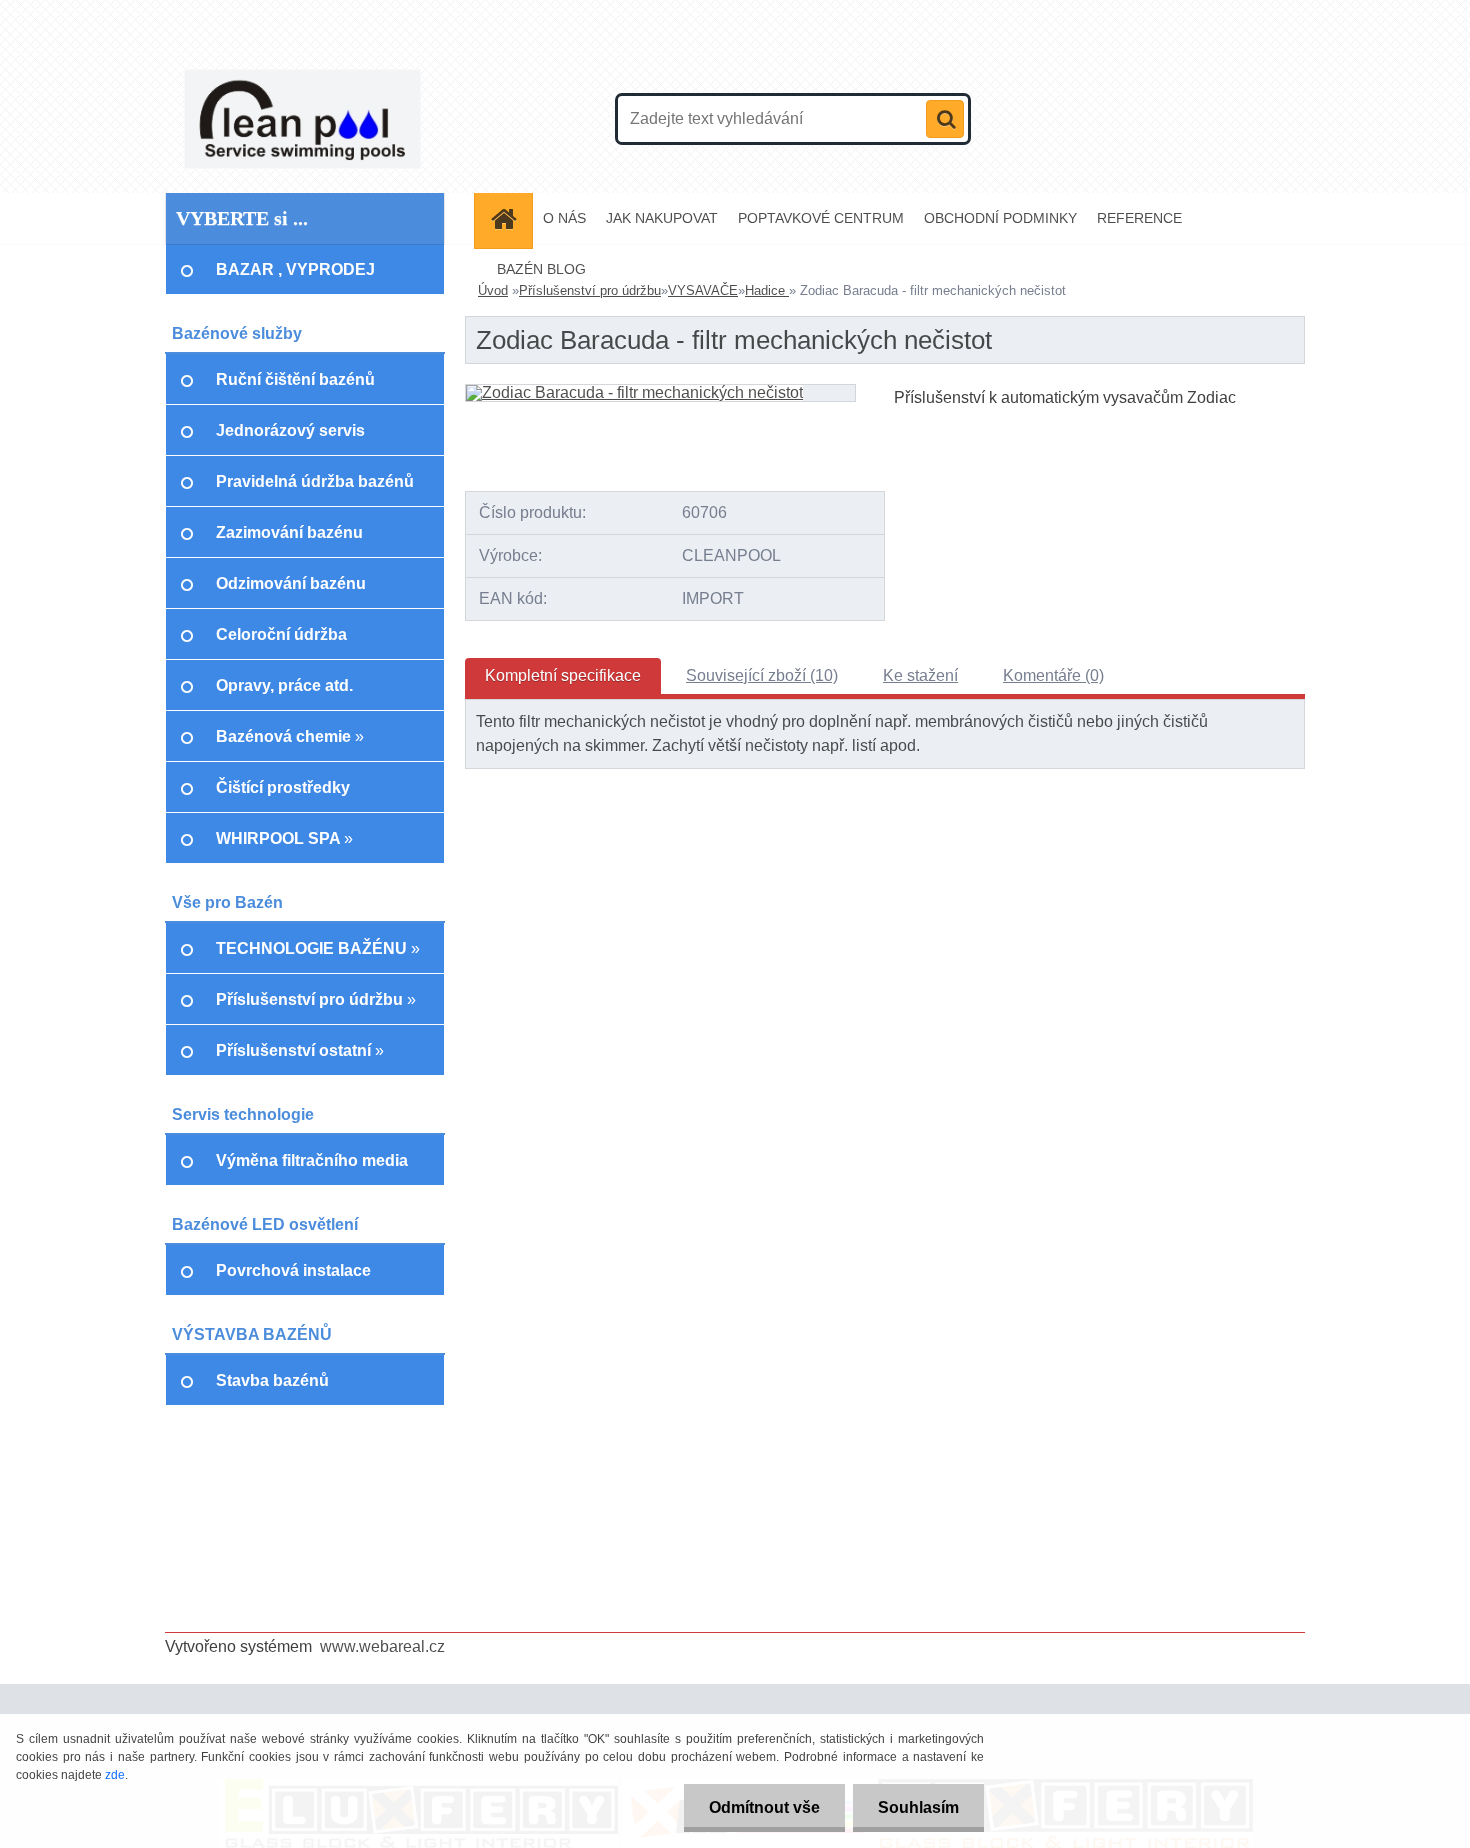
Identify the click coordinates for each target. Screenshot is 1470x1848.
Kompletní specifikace (563, 675)
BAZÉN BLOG (541, 269)
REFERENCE (1139, 218)
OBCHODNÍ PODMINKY (1000, 218)
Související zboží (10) (762, 675)
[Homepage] (510, 218)
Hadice (767, 290)
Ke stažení (920, 675)
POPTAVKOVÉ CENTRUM (821, 218)
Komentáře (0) (1053, 675)
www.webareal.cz (382, 1646)
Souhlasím (918, 1807)
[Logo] (302, 119)
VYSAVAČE (703, 290)
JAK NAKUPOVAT (662, 218)
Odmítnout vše (764, 1807)
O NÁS (564, 218)
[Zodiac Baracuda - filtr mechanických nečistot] (634, 392)
